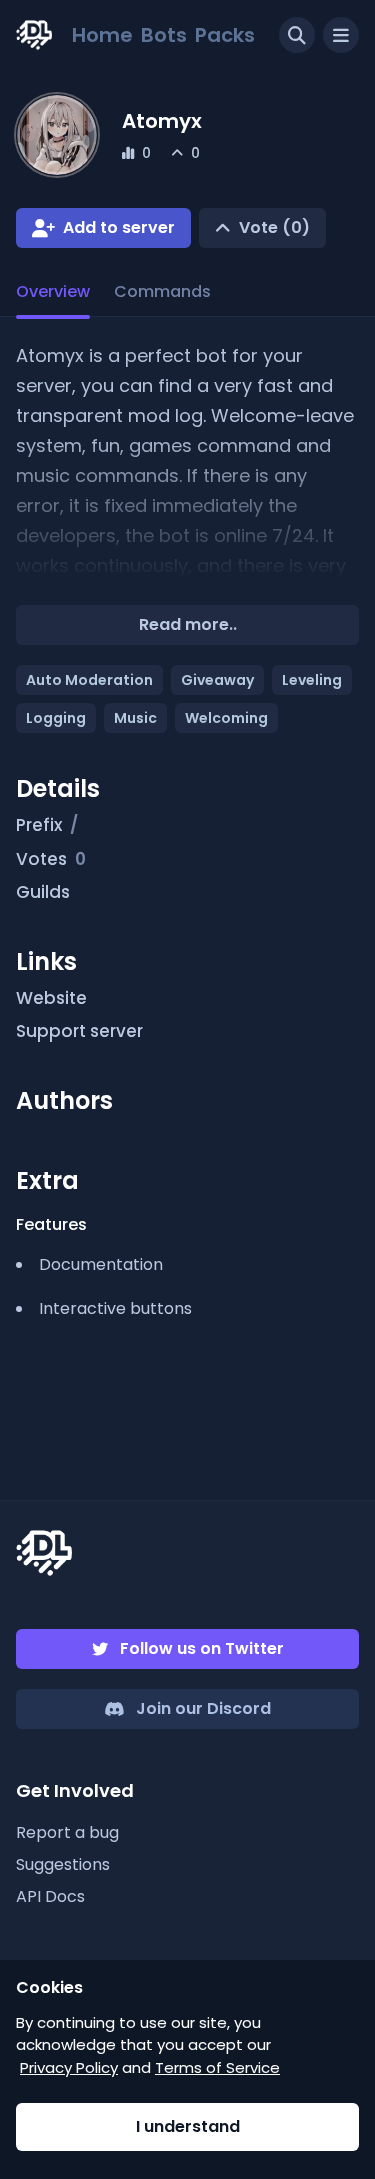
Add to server (119, 227)
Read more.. (188, 624)
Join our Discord (203, 1708)
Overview (53, 291)
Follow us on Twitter (202, 1648)
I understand (188, 2126)
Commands (162, 291)
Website (51, 998)
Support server (79, 1031)
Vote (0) (274, 227)
